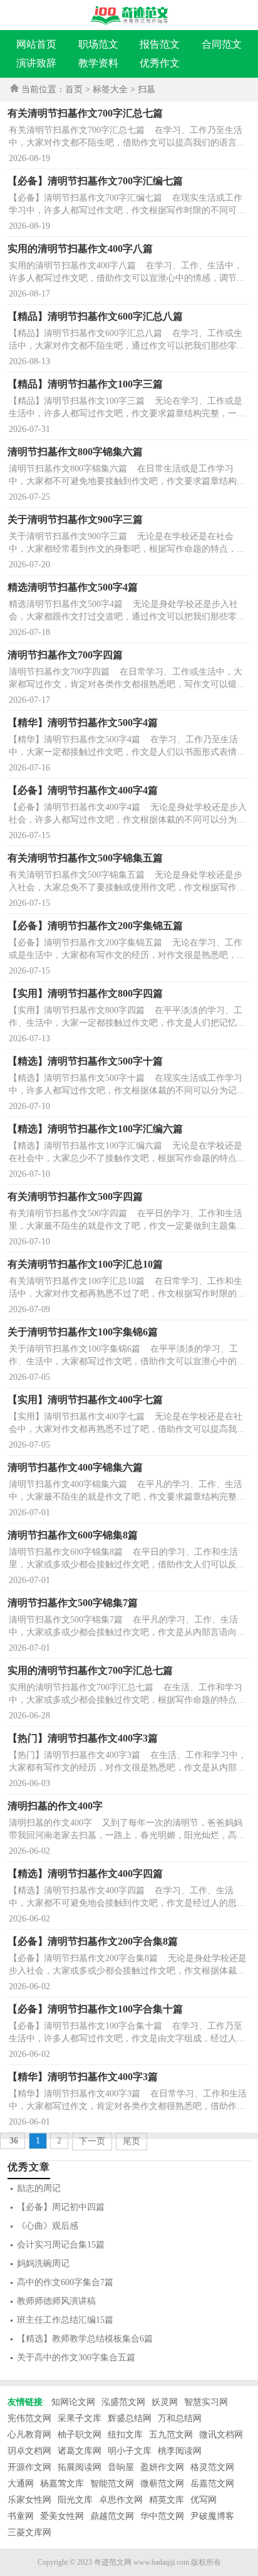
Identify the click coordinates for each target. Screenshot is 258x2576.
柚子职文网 (80, 2435)
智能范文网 (112, 2484)
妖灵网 (165, 2402)
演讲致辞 (36, 63)
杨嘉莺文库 (62, 2484)
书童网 (21, 2516)
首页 (74, 89)
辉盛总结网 (130, 2418)
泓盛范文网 (123, 2402)
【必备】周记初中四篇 (61, 2207)
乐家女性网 (29, 2500)
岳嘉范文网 (212, 2484)
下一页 (92, 2141)
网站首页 (36, 44)
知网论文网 (73, 2402)
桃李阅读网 (180, 2451)
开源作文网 (29, 2467)
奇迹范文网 (113, 2562)
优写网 (204, 2500)
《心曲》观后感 (48, 2226)
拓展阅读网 (80, 2467)
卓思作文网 (121, 2500)
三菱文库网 (29, 2532)
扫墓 (147, 89)
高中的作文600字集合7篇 (65, 2282)
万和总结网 (180, 2418)
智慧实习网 (206, 2402)
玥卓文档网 (29, 2451)
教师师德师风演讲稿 (56, 2301)
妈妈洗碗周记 (43, 2263)
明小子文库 (130, 2451)
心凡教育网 (29, 2435)
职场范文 (98, 44)
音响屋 (121, 2467)
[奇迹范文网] (129, 16)
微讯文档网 (221, 2435)
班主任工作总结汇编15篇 (65, 2320)
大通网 (21, 2484)
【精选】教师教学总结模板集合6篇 (85, 2339)
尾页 (132, 2141)
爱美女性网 (62, 2516)
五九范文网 (171, 2435)
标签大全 (110, 89)
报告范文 (160, 44)
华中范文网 (162, 2516)
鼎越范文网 (112, 2516)
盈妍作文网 (162, 2467)
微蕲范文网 (162, 2484)
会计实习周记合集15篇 (61, 2245)
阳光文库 (75, 2500)
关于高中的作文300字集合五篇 (76, 2358)
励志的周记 (39, 2188)
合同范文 (222, 44)
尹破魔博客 (212, 2516)
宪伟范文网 (29, 2418)
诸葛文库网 (80, 2451)
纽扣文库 (125, 2435)
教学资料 (98, 63)
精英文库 (167, 2500)
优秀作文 (160, 63)
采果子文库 (80, 2418)
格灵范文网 (212, 2467)
